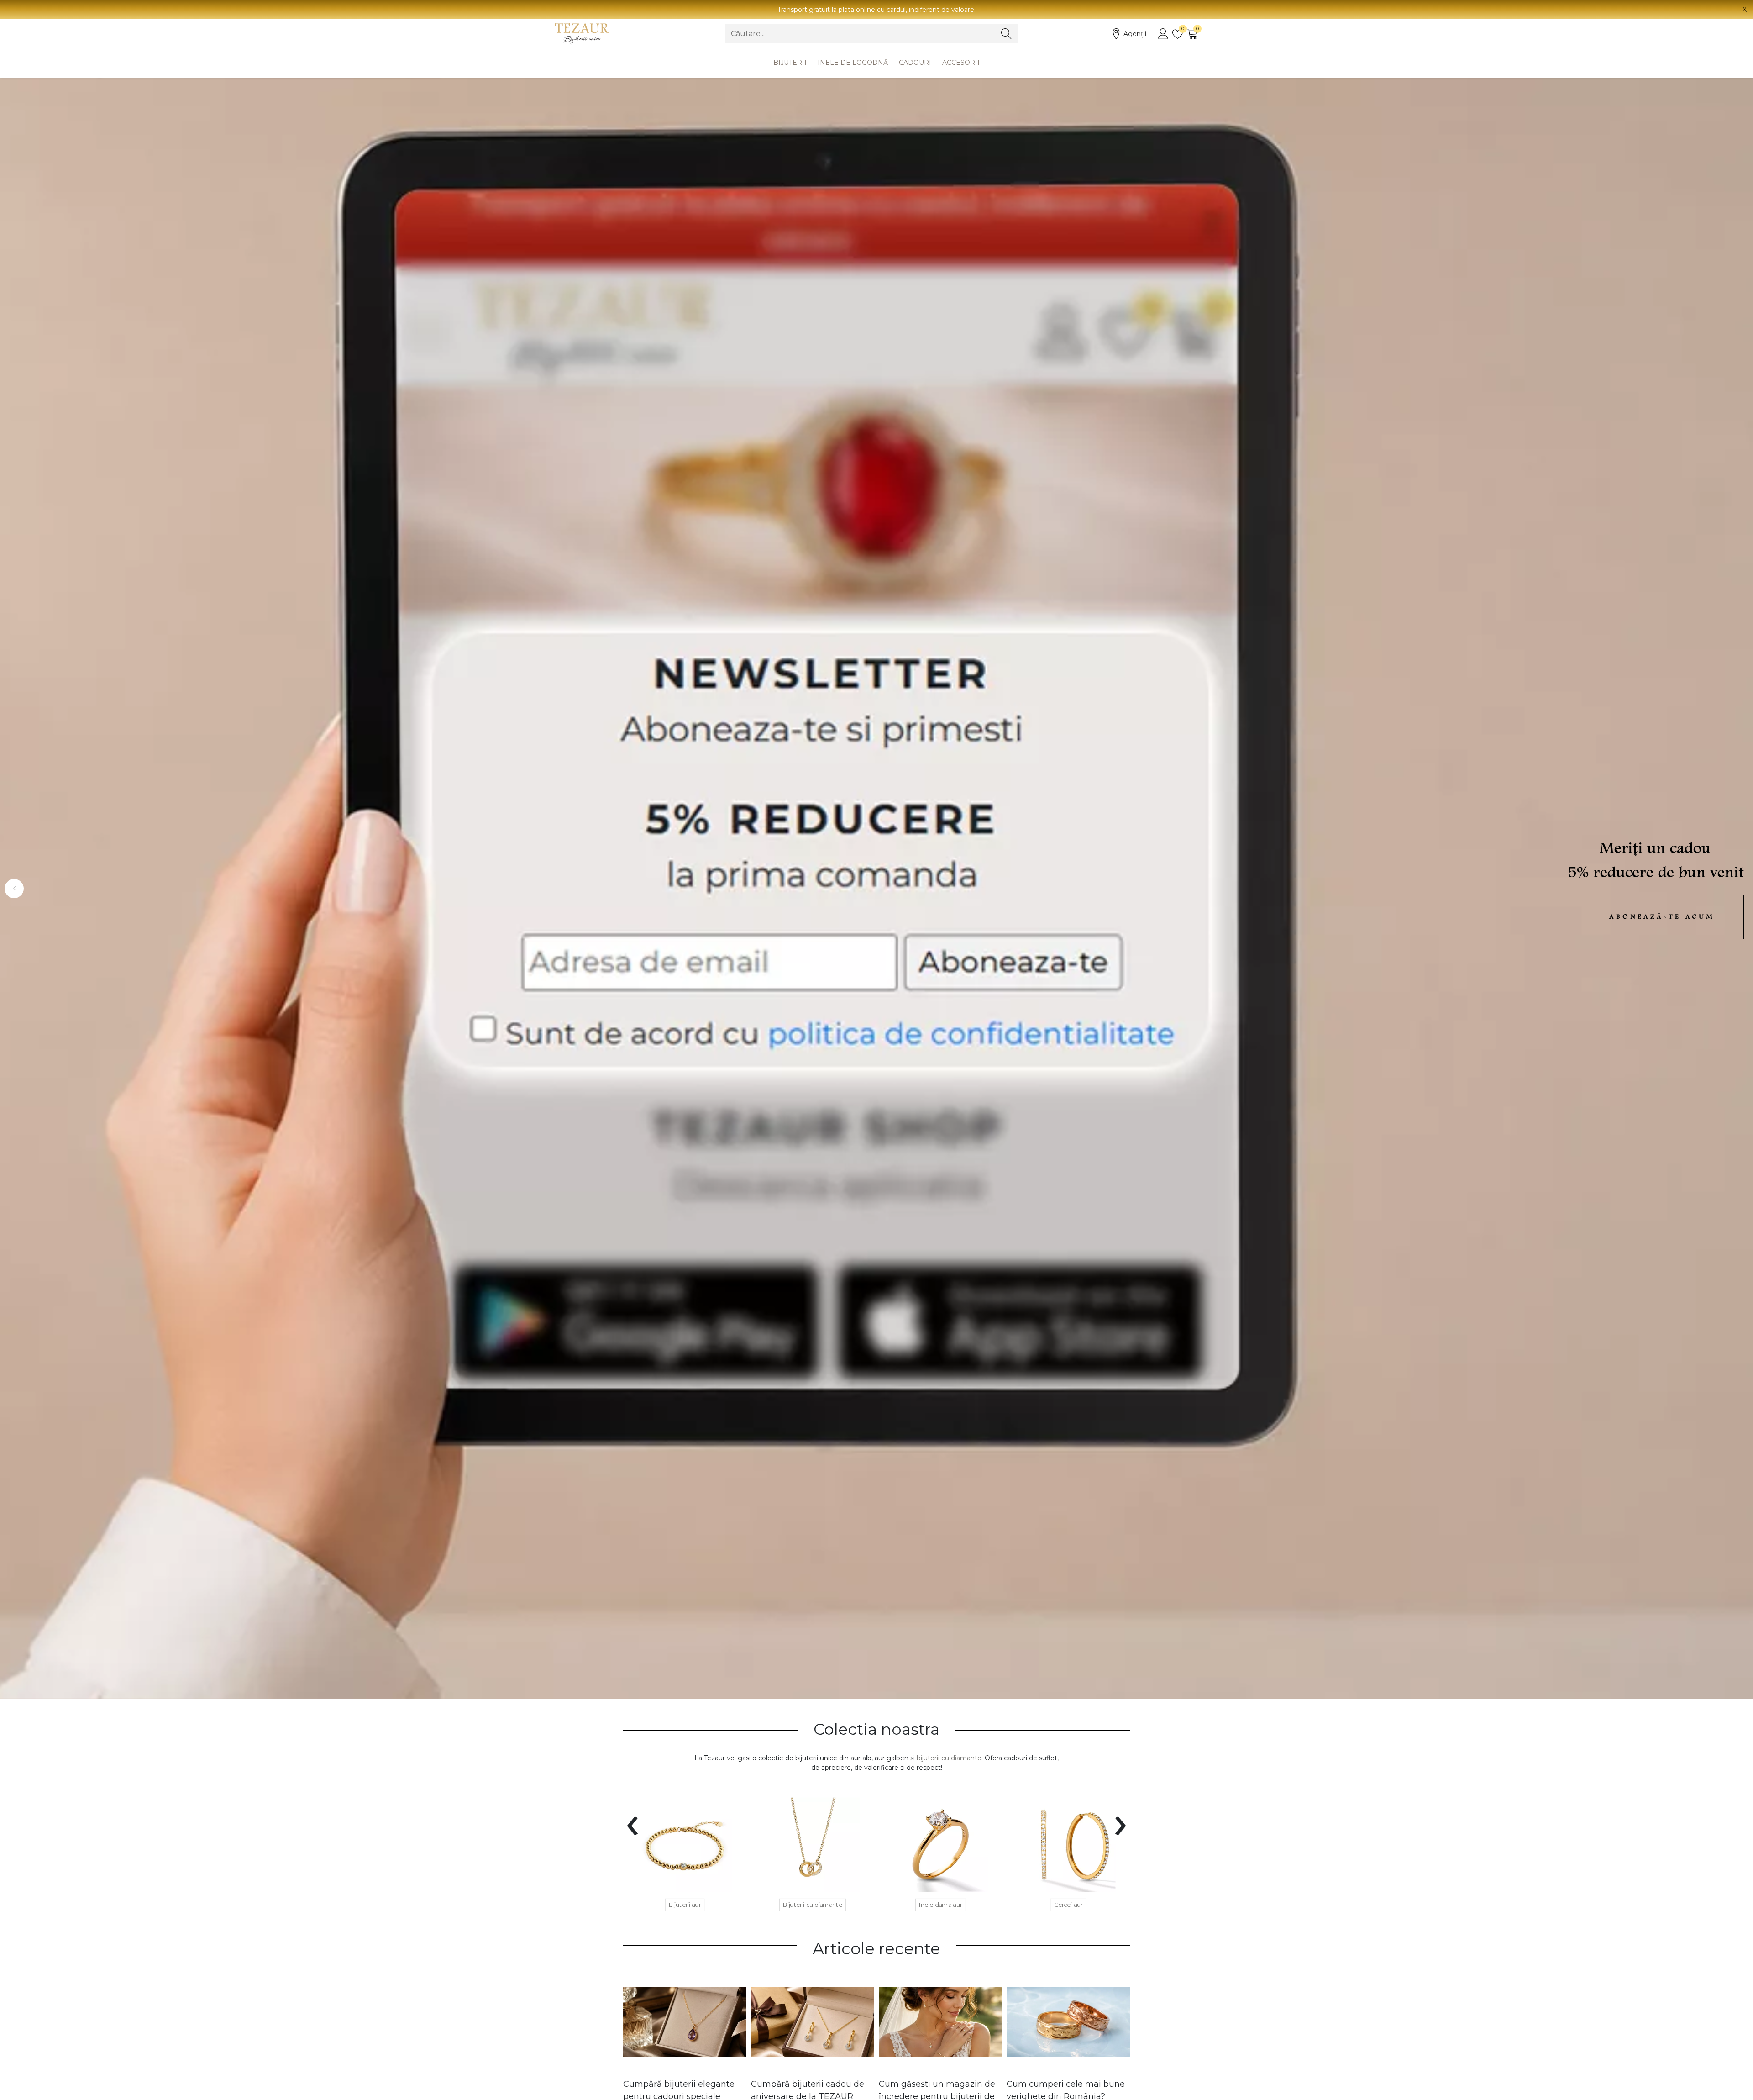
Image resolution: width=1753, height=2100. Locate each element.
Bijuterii (790, 63)
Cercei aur (1068, 1905)
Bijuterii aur (685, 1905)
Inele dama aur (941, 1905)
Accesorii (961, 63)
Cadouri (915, 63)
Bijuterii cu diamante (813, 1905)
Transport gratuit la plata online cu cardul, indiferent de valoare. (876, 10)
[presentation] (632, 1820)
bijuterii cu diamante (949, 1758)
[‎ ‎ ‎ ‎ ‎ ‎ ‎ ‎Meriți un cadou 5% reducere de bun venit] (876, 888)
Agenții (1135, 34)
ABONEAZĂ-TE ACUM (1662, 917)
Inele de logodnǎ (853, 63)
